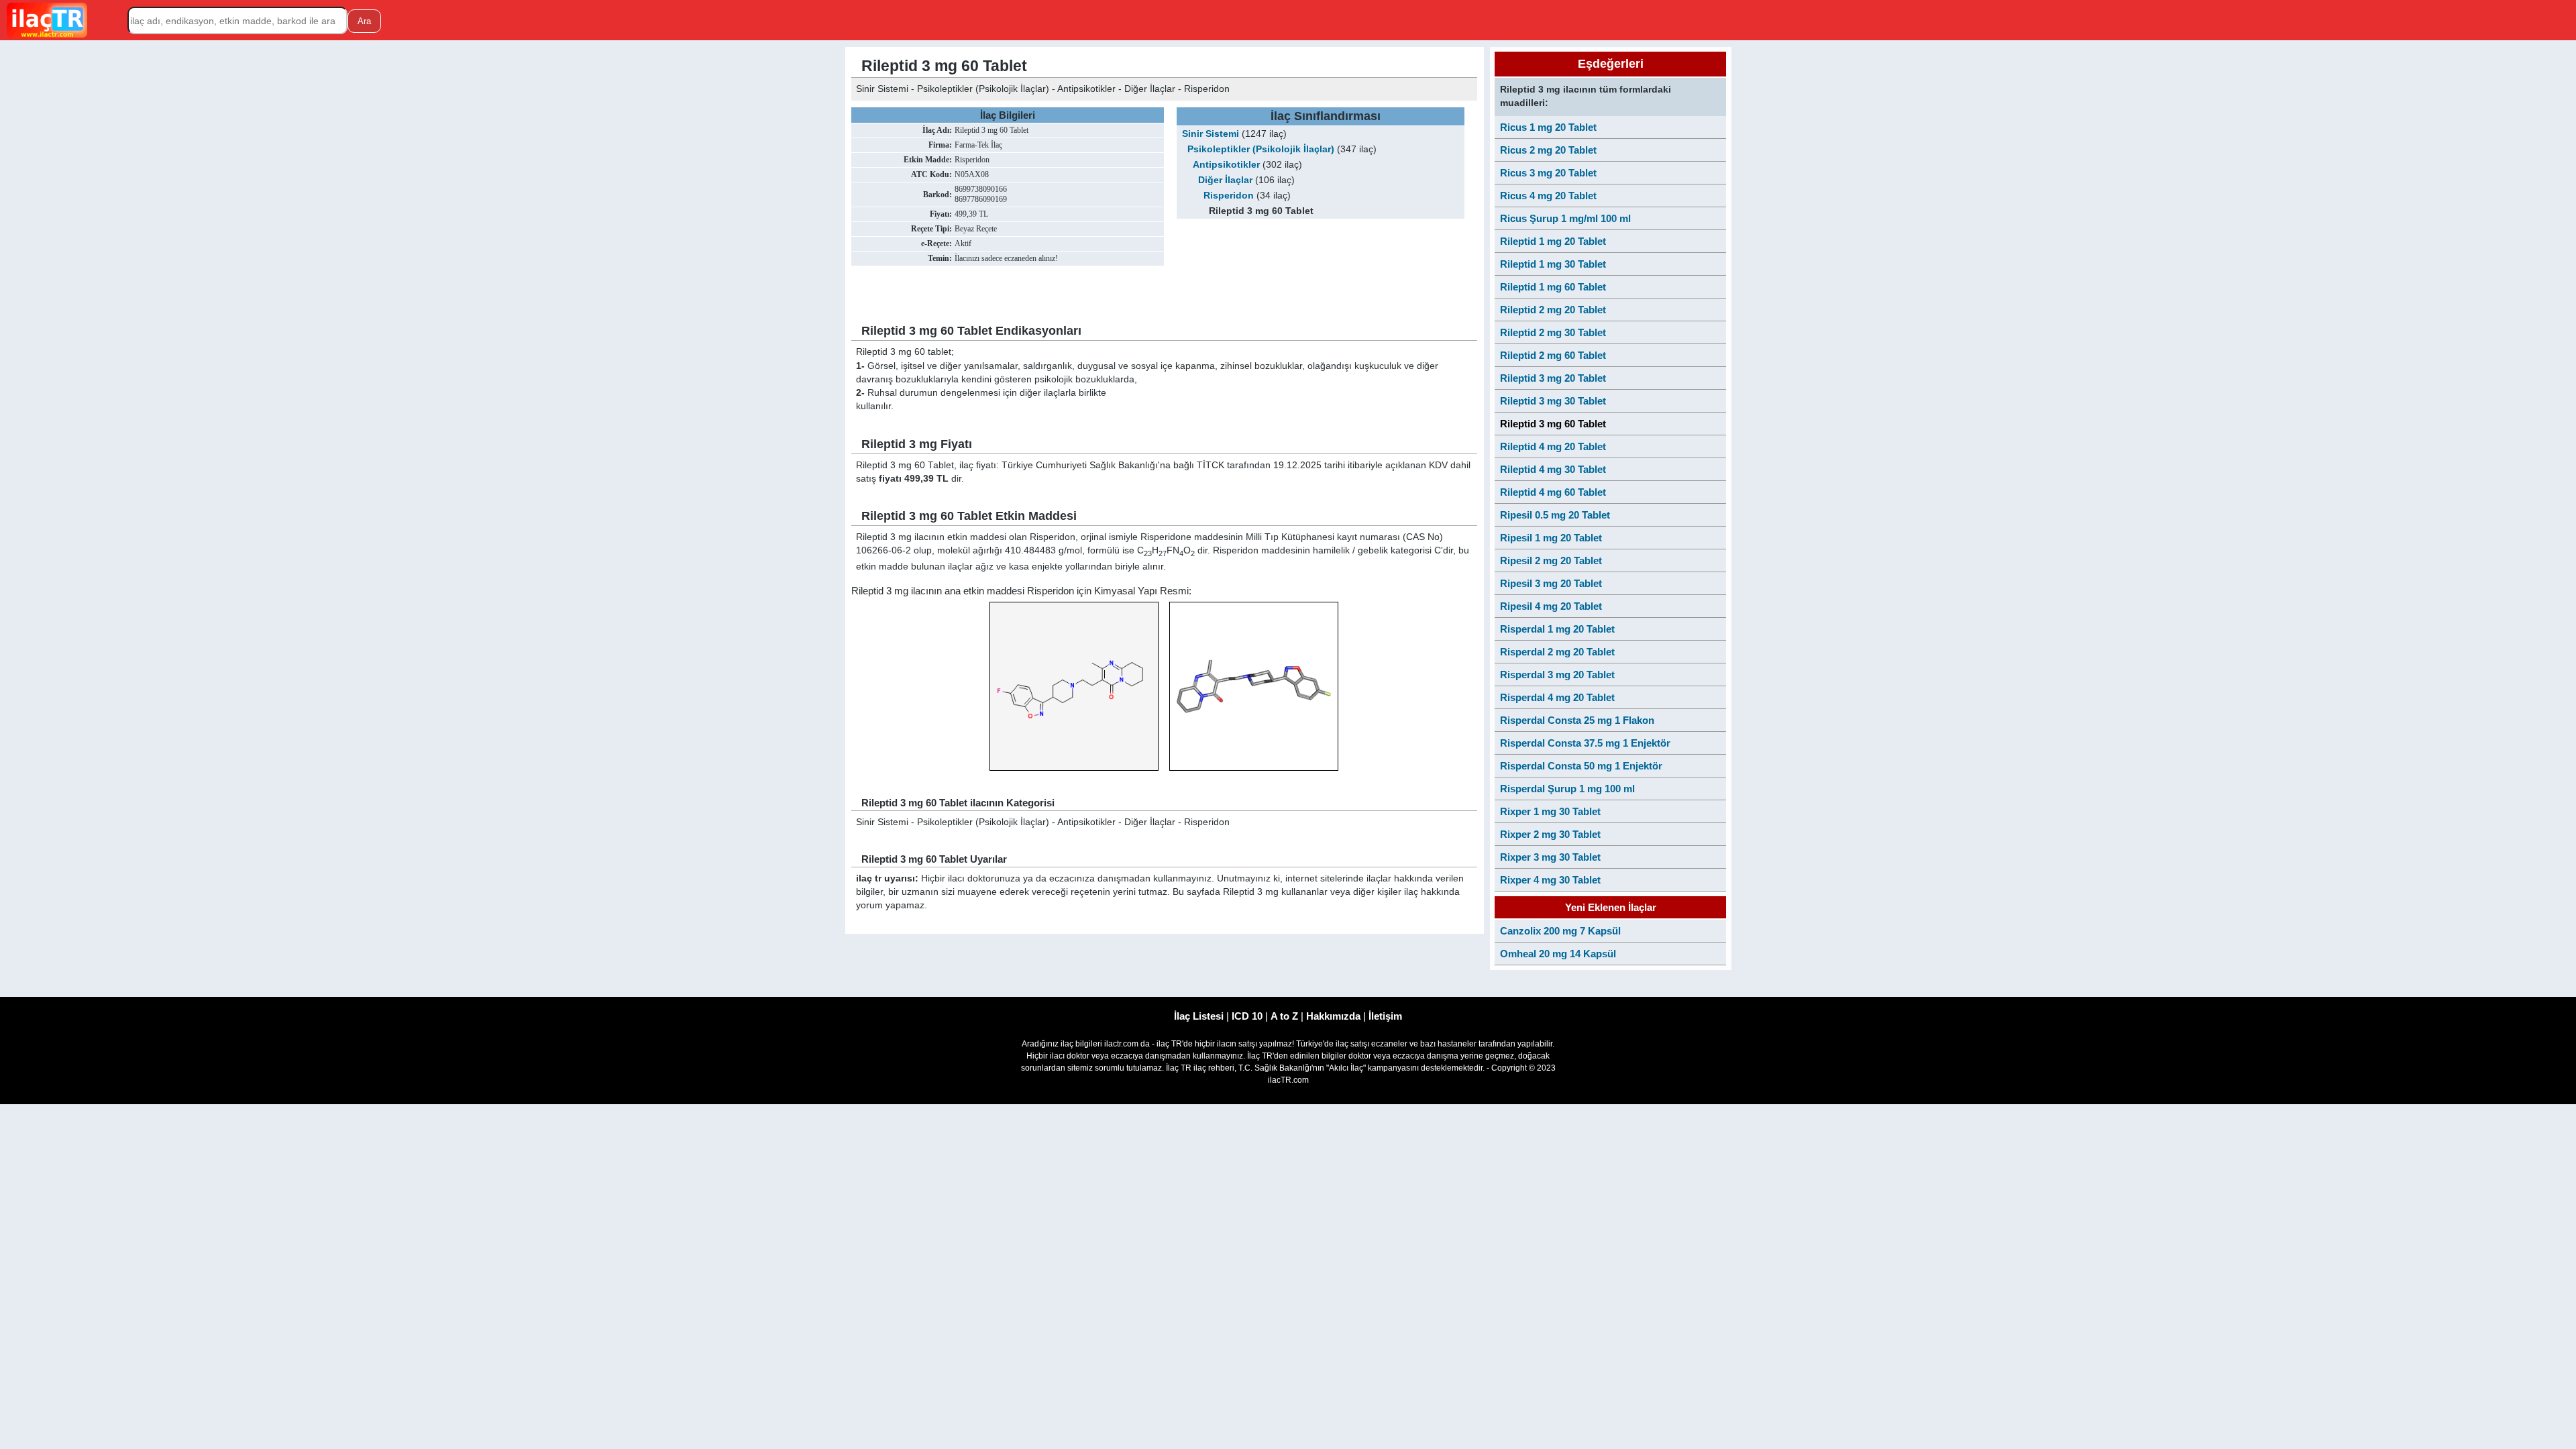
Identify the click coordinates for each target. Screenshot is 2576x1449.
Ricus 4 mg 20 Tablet (1548, 196)
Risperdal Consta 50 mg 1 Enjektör (1581, 766)
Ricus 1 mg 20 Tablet (1548, 127)
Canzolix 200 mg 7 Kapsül (1560, 931)
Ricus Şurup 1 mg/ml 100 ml (1565, 218)
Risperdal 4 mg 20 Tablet (1557, 697)
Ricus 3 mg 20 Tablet (1548, 173)
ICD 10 (1247, 1016)
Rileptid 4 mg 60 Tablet (1553, 492)
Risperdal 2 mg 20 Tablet (1557, 652)
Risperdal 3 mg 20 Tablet (1557, 675)
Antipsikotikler (1226, 165)
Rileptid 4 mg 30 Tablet (1553, 469)
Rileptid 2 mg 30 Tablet (1553, 332)
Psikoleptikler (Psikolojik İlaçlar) (1261, 149)
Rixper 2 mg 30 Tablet (1550, 834)
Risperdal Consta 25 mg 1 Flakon (1577, 720)
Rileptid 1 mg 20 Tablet (1553, 241)
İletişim (1385, 1016)
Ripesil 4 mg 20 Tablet (1551, 606)
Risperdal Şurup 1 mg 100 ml (1567, 789)
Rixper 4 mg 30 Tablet (1550, 880)
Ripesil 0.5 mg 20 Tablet (1555, 515)
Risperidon (1229, 196)
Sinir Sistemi (1211, 134)
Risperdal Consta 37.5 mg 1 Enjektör (1585, 743)
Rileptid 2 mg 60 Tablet (1553, 355)
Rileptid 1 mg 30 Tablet (1553, 264)
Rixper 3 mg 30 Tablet (1550, 857)
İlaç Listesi (1199, 1016)
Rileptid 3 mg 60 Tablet (1553, 424)
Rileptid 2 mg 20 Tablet (1553, 310)
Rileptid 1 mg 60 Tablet (1553, 287)
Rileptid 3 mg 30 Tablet (1553, 401)
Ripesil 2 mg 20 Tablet (1551, 560)
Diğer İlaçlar (1225, 180)
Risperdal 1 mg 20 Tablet (1557, 629)
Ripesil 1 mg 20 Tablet (1551, 538)
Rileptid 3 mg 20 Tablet (1553, 378)
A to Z (1284, 1016)
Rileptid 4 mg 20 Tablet (1553, 446)
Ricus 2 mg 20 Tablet (1548, 150)
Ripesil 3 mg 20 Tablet (1551, 583)
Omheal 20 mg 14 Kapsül (1558, 954)
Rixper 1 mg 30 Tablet (1550, 811)
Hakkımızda (1333, 1016)
